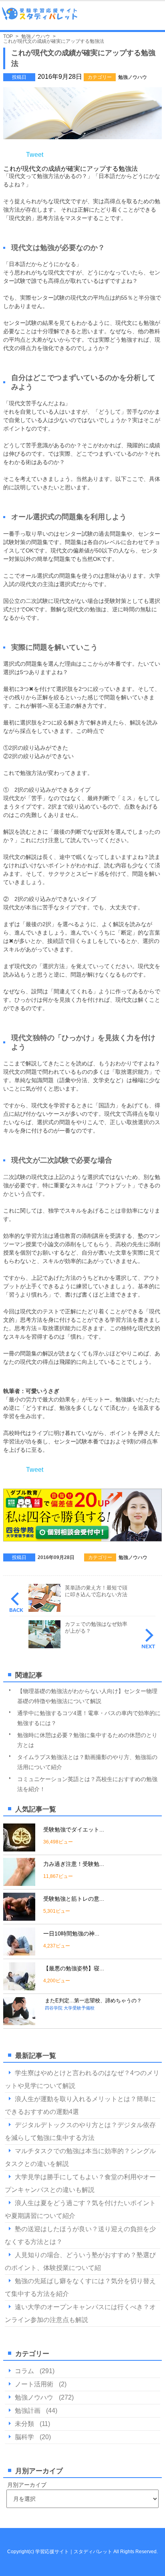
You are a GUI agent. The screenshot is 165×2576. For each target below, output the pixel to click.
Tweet (35, 155)
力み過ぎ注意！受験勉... (74, 1864)
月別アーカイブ (27, 2485)
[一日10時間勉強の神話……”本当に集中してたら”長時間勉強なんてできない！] (19, 1952)
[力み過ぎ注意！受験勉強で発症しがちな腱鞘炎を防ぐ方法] (19, 1882)
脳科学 (24, 2437)
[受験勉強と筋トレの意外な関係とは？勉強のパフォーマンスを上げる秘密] (19, 1917)
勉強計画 (28, 2411)
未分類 (24, 2424)
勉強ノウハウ (133, 77)
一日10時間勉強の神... (71, 1934)
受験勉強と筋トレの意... (74, 1899)
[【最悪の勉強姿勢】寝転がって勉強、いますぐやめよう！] (19, 1987)
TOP (8, 36)
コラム (24, 2371)
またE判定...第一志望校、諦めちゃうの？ (93, 2001)
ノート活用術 (34, 2384)
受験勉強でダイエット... (74, 1829)
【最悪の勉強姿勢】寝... (74, 1968)
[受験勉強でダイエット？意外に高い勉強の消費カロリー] (19, 1848)
